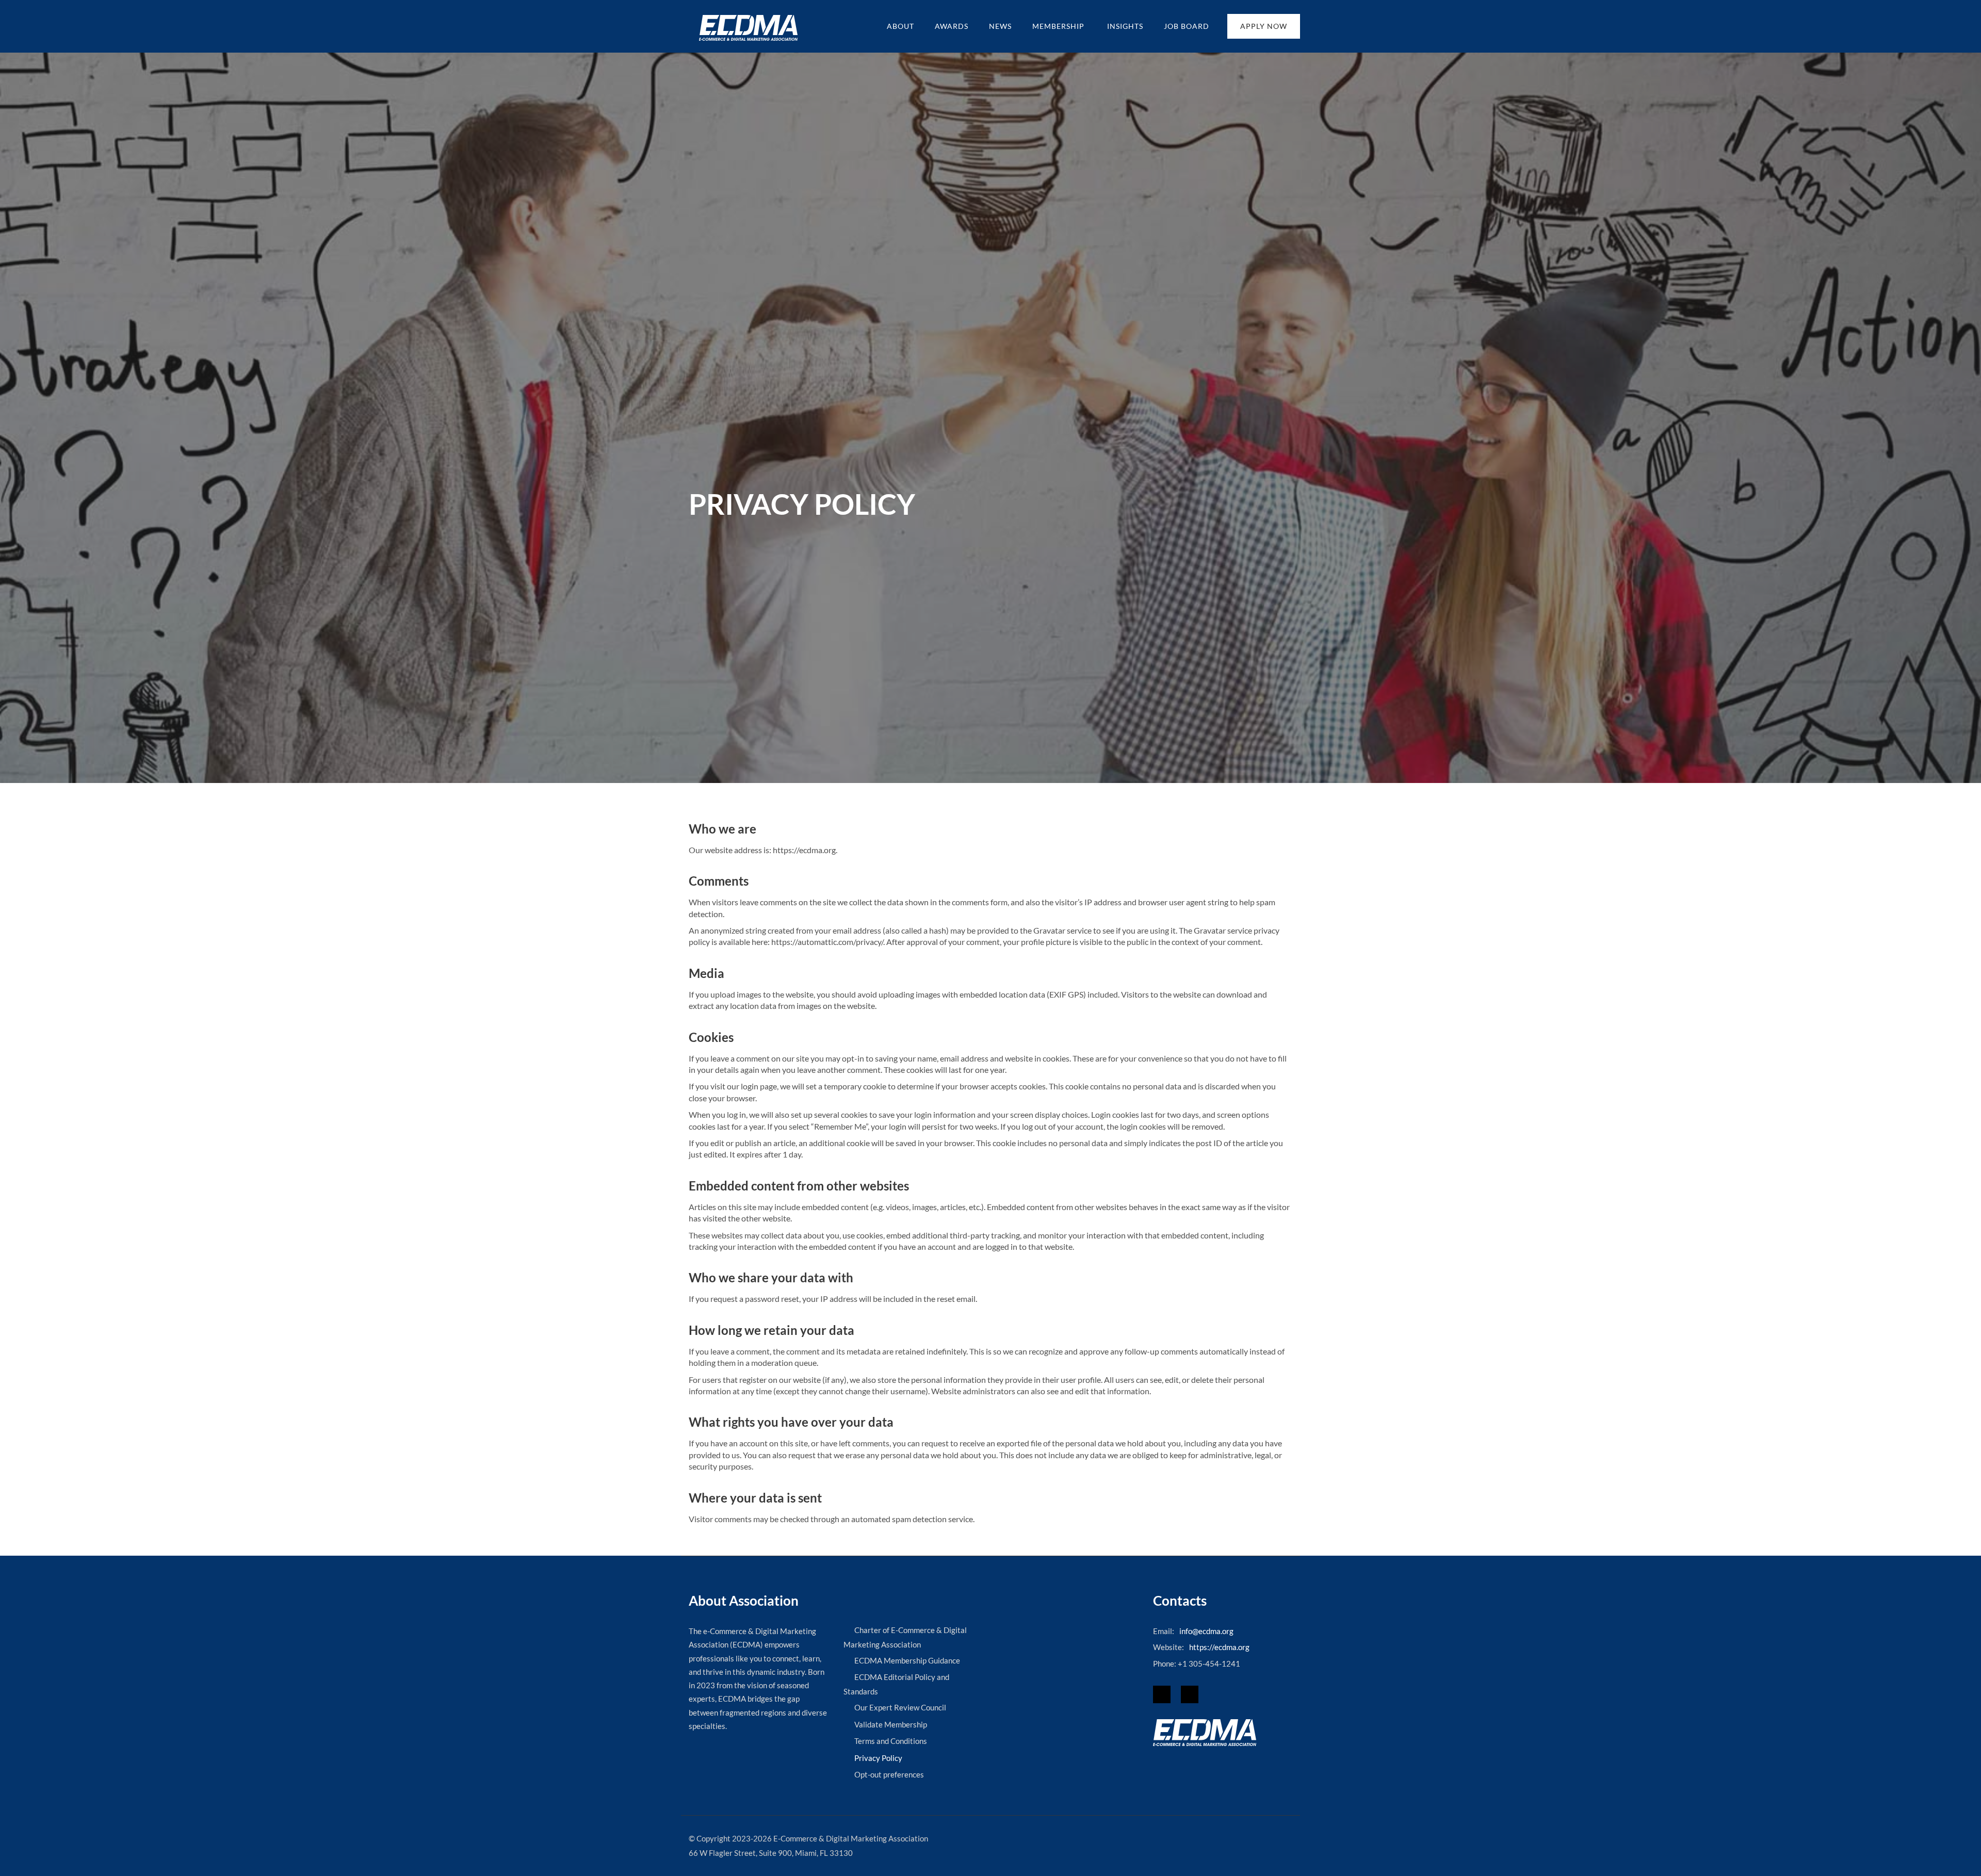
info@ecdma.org (1206, 1631)
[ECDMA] (748, 28)
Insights (1125, 26)
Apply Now (1264, 26)
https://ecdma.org (1219, 1647)
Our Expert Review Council (900, 1707)
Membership (1059, 26)
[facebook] (1162, 1694)
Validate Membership (891, 1724)
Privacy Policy (878, 1758)
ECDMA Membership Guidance (907, 1660)
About (900, 26)
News (1000, 26)
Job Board (1187, 26)
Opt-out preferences (889, 1774)
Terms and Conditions (891, 1741)
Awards (952, 26)
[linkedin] (1190, 1694)
